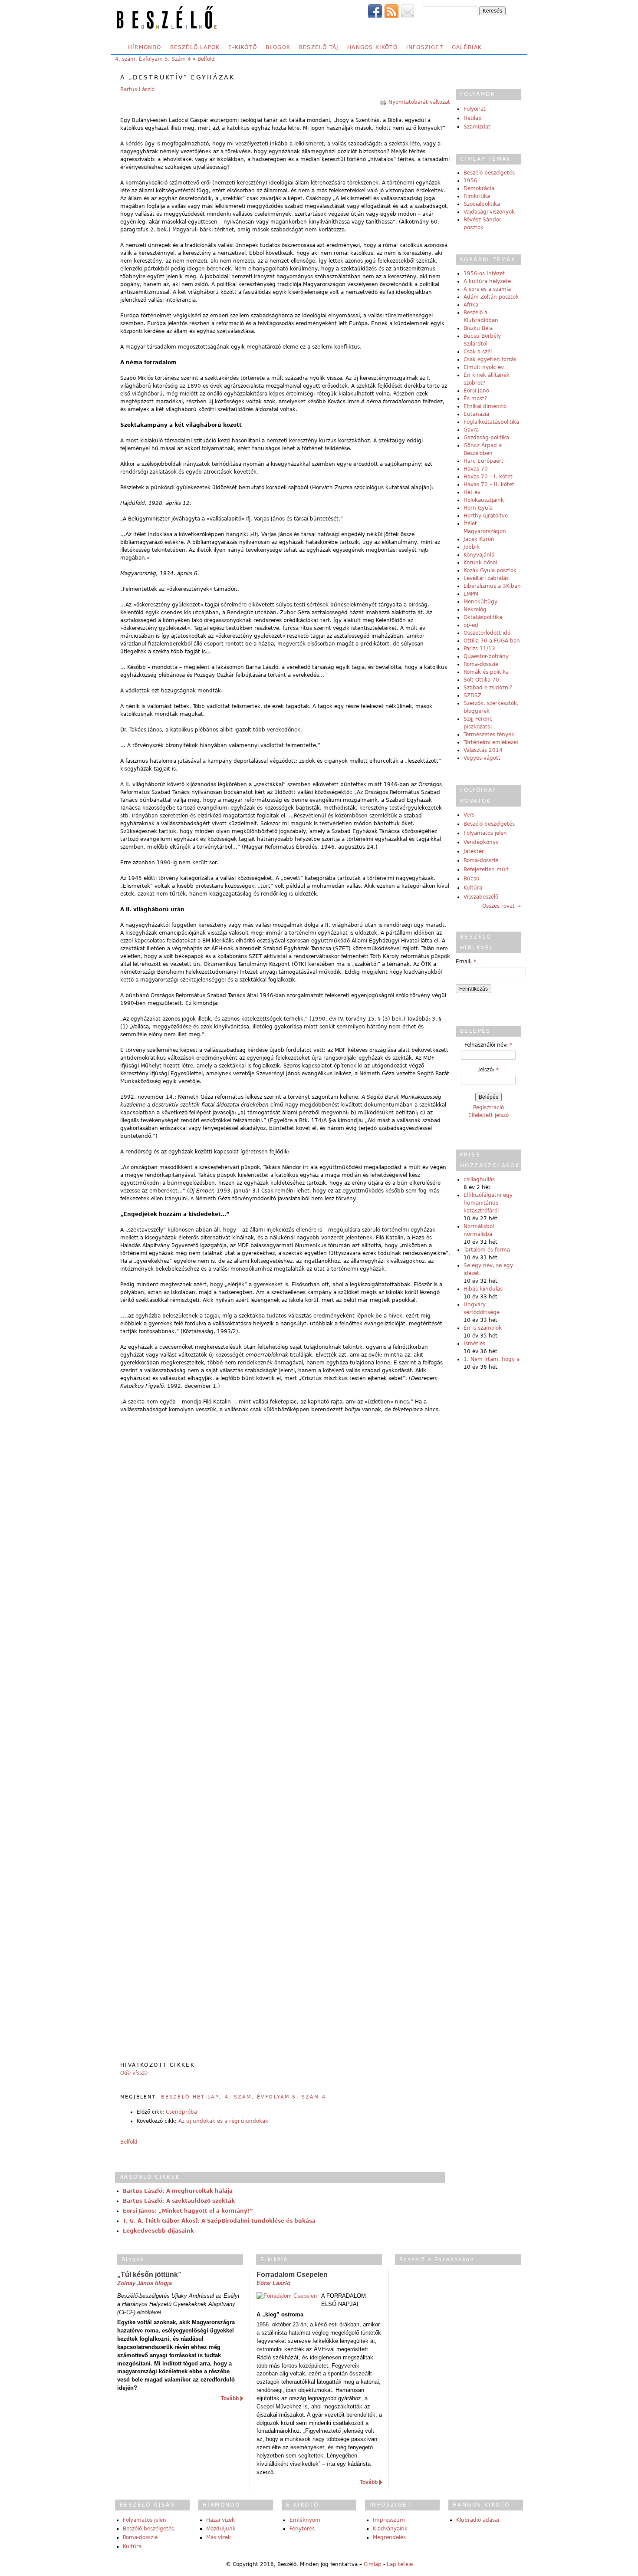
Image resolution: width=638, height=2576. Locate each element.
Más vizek (219, 2537)
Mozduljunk (221, 2529)
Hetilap (473, 118)
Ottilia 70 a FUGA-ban (492, 641)
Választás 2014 (483, 750)
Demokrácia (479, 188)
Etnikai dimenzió (485, 406)
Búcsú (472, 879)
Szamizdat (477, 127)
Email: (466, 962)
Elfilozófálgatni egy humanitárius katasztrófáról (488, 1203)
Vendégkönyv (481, 842)
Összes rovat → (502, 906)
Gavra (471, 430)
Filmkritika (477, 196)
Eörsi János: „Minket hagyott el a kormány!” (188, 2211)
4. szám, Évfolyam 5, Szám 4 (153, 59)
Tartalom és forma (487, 1250)
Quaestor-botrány (486, 656)
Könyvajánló (479, 555)
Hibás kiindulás (483, 1289)
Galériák (467, 47)
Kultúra (473, 888)
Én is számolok (483, 1328)
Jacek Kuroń (479, 539)
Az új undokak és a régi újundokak (223, 2121)
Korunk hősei (480, 563)
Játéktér (474, 851)
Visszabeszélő (481, 897)
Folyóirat (475, 109)
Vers (469, 815)
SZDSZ (472, 695)
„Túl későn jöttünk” (149, 2275)
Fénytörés (302, 2529)
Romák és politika (486, 672)
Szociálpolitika (482, 204)
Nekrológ (475, 609)
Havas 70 (476, 469)
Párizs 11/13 (479, 649)
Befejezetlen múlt (486, 870)
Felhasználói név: (488, 1045)
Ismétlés (474, 1344)
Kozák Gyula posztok (490, 570)
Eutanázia (476, 414)
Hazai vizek (220, 2520)
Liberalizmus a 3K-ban (492, 586)
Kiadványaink (390, 2529)
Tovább (230, 2398)
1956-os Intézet (484, 273)
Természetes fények (489, 735)
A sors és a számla (487, 289)
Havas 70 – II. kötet (489, 484)
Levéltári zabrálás (486, 578)
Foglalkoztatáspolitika (491, 422)
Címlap (373, 2564)
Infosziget (425, 47)
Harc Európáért (483, 461)
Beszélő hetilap (190, 2097)
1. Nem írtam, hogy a (492, 1359)
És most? (475, 399)
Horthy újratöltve (486, 516)
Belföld (206, 59)
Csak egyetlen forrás (490, 359)
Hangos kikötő (372, 47)
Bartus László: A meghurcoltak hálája (178, 2191)
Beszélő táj (319, 47)
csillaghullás (479, 1179)
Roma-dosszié (481, 664)
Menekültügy (480, 602)
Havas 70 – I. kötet (488, 477)
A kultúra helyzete (487, 281)
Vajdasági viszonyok (489, 212)
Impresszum (389, 2520)
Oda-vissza (134, 2073)
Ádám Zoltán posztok (491, 297)
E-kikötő (243, 47)
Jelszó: (488, 1070)
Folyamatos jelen (485, 833)
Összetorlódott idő (487, 633)
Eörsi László (273, 2283)
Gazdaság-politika (486, 438)
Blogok (278, 47)
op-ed (471, 625)
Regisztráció (488, 1107)
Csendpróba (181, 2112)
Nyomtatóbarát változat (419, 102)
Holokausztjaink (484, 500)
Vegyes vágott (482, 758)
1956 (470, 181)
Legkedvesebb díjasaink (158, 2231)
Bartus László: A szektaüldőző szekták (179, 2201)
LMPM (471, 594)
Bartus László (137, 89)
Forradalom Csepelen (292, 2275)
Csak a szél (478, 352)
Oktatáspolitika (483, 617)
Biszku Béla (478, 328)
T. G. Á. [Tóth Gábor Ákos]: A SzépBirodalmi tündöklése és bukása (219, 2221)
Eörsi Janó (476, 391)
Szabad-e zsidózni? (488, 688)
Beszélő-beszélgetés (489, 173)
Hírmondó (145, 47)
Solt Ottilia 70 (481, 680)
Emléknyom (305, 2520)
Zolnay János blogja (145, 2283)
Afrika (471, 305)
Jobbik (472, 547)
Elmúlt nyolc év (484, 367)
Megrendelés (389, 2537)
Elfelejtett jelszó (488, 1115)
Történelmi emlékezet (491, 742)
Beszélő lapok (195, 47)
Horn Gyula (478, 508)
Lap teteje (400, 2564)
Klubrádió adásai (478, 2520)
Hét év (472, 492)
